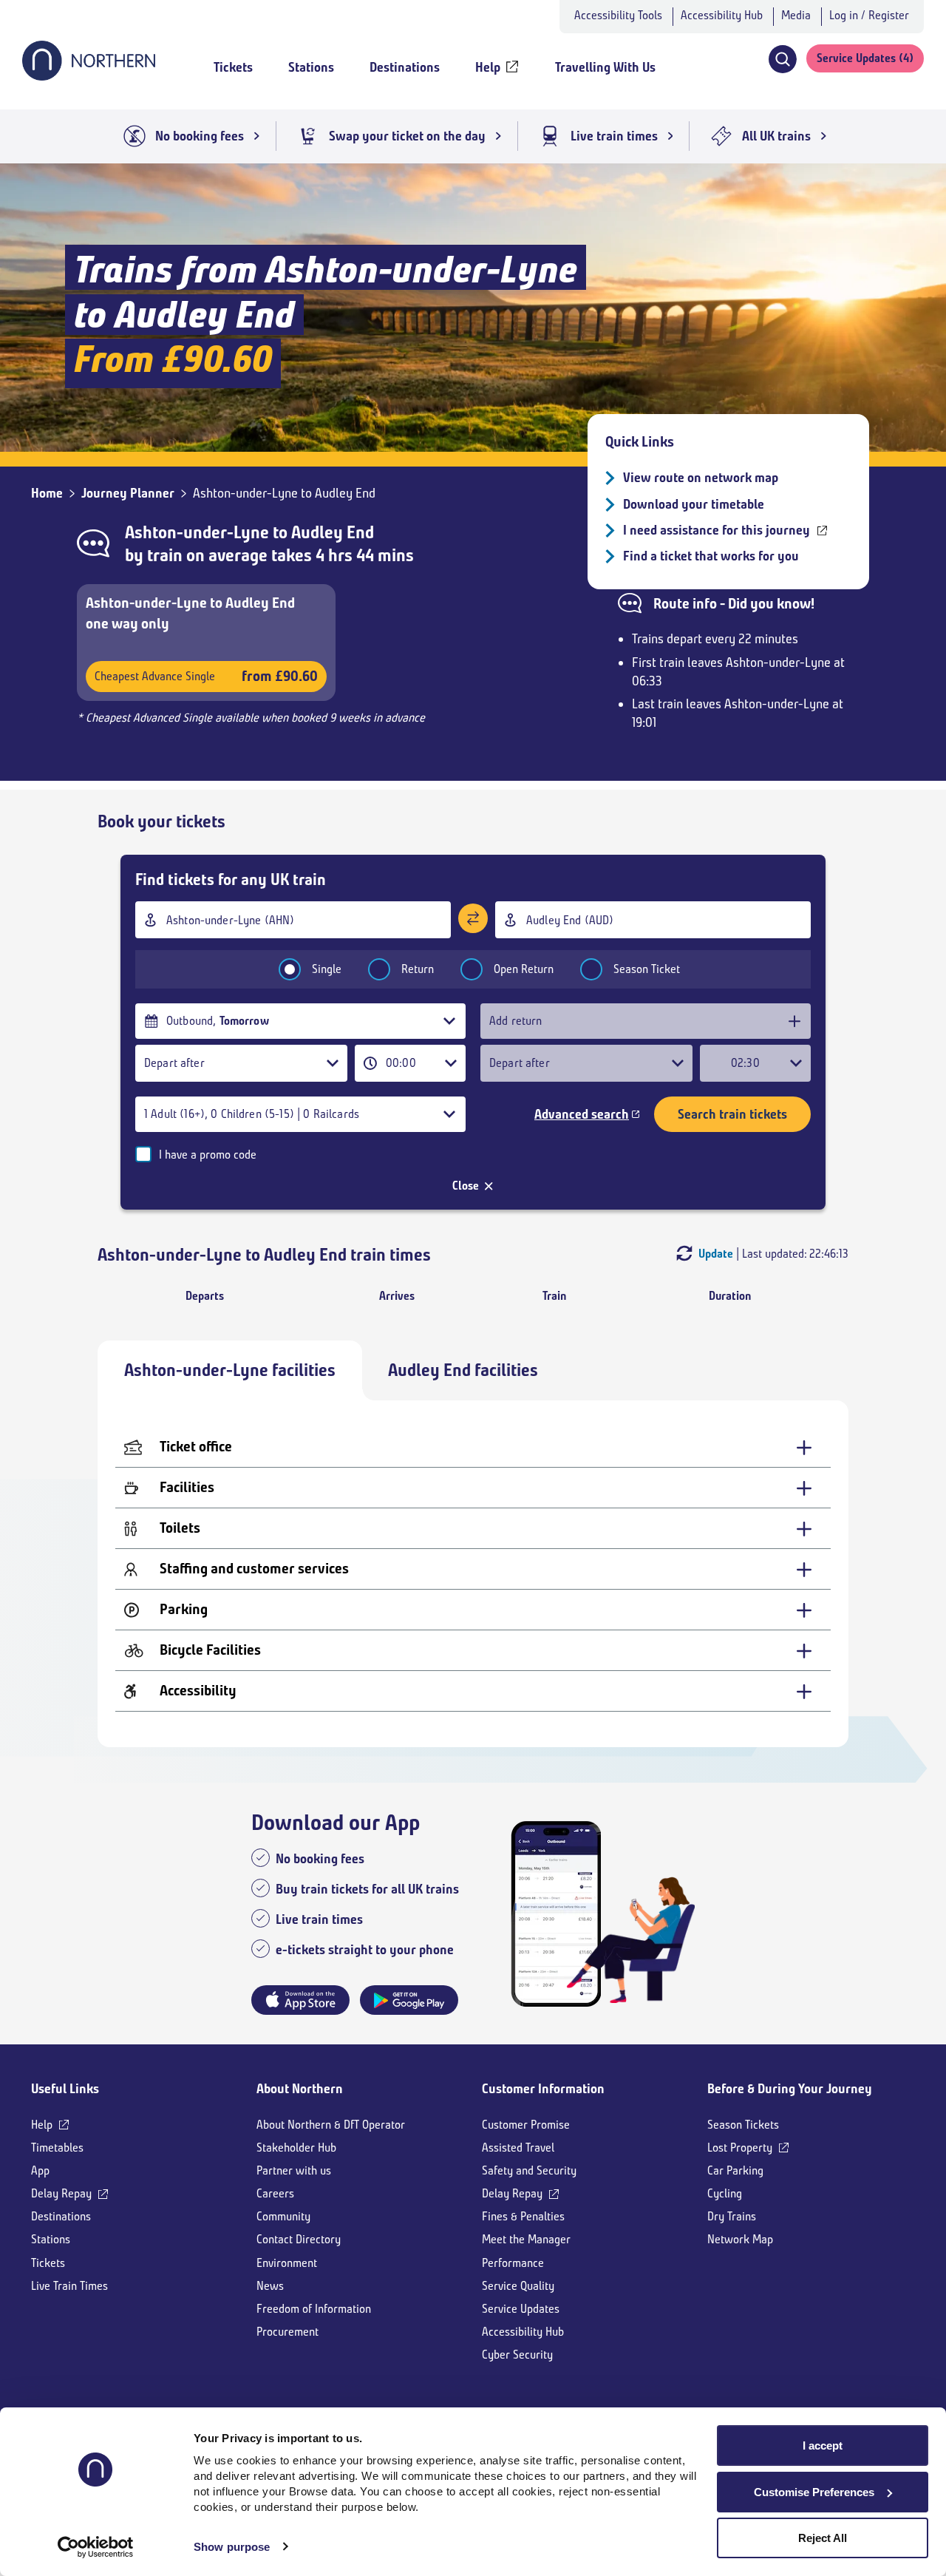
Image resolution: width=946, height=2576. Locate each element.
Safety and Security (529, 2170)
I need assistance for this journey (717, 530)
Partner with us (294, 2170)
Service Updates (521, 2309)
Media (796, 15)
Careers (275, 2193)
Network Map (740, 2239)
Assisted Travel (518, 2148)
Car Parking (735, 2170)
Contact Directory (299, 2239)
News (270, 2286)
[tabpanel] (473, 1574)
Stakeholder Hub (296, 2148)
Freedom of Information (314, 2309)
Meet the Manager (526, 2239)
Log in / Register (869, 15)
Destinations (61, 2216)
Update (716, 1254)
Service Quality (518, 2286)
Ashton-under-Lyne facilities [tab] (230, 1370)
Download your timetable (694, 504)
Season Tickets (743, 2125)
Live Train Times (69, 2286)
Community (283, 2216)
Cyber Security (517, 2355)
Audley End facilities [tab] (463, 1370)
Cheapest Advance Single (206, 676)
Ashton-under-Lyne (197, 532)
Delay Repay (61, 2193)
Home (47, 493)
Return (418, 969)
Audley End (333, 532)
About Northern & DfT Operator (331, 2125)
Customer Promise (526, 2125)
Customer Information (543, 2089)
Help (42, 2125)
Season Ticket (647, 969)
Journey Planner (128, 493)
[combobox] (293, 920)
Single (327, 969)
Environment (287, 2263)
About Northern (300, 2089)
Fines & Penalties (523, 2216)
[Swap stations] (473, 918)
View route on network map (701, 478)
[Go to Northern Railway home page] (89, 76)
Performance (513, 2263)
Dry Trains (732, 2216)
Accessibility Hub (722, 15)
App (40, 2170)
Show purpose (232, 2547)
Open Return (524, 969)
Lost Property (740, 2148)
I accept (823, 2445)
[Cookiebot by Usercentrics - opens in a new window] (96, 2547)
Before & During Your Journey (790, 2089)
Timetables (57, 2148)
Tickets (48, 2263)
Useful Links (65, 2089)
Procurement (287, 2332)
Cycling (725, 2193)
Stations (51, 2239)
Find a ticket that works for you (711, 556)
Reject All (823, 2538)
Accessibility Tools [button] (618, 15)
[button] (782, 59)
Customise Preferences (814, 2492)
